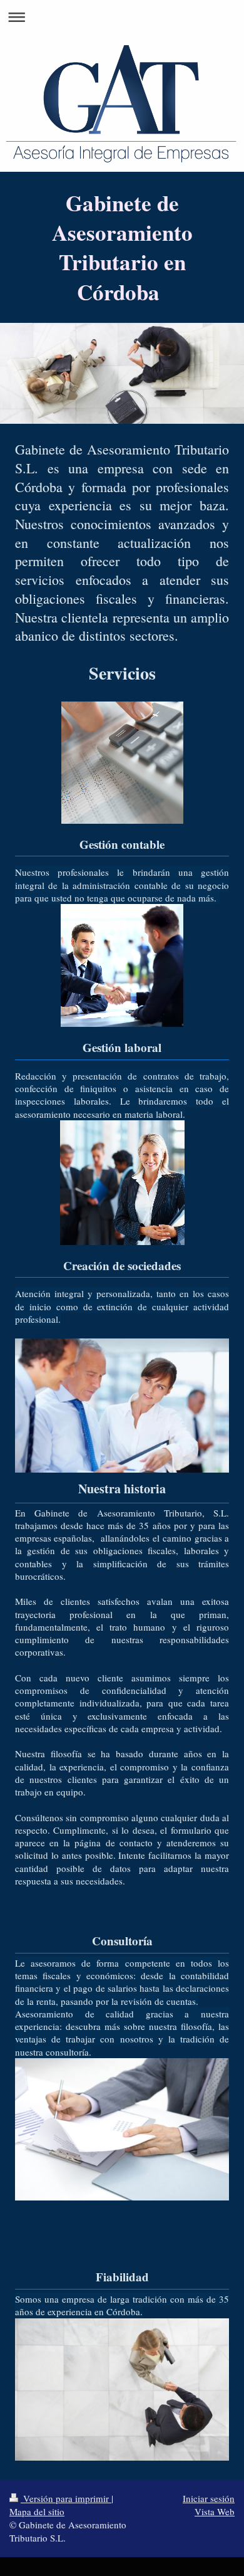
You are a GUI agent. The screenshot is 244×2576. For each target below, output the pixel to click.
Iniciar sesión (209, 2498)
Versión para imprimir (66, 2498)
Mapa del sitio (37, 2511)
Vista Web (215, 2511)
